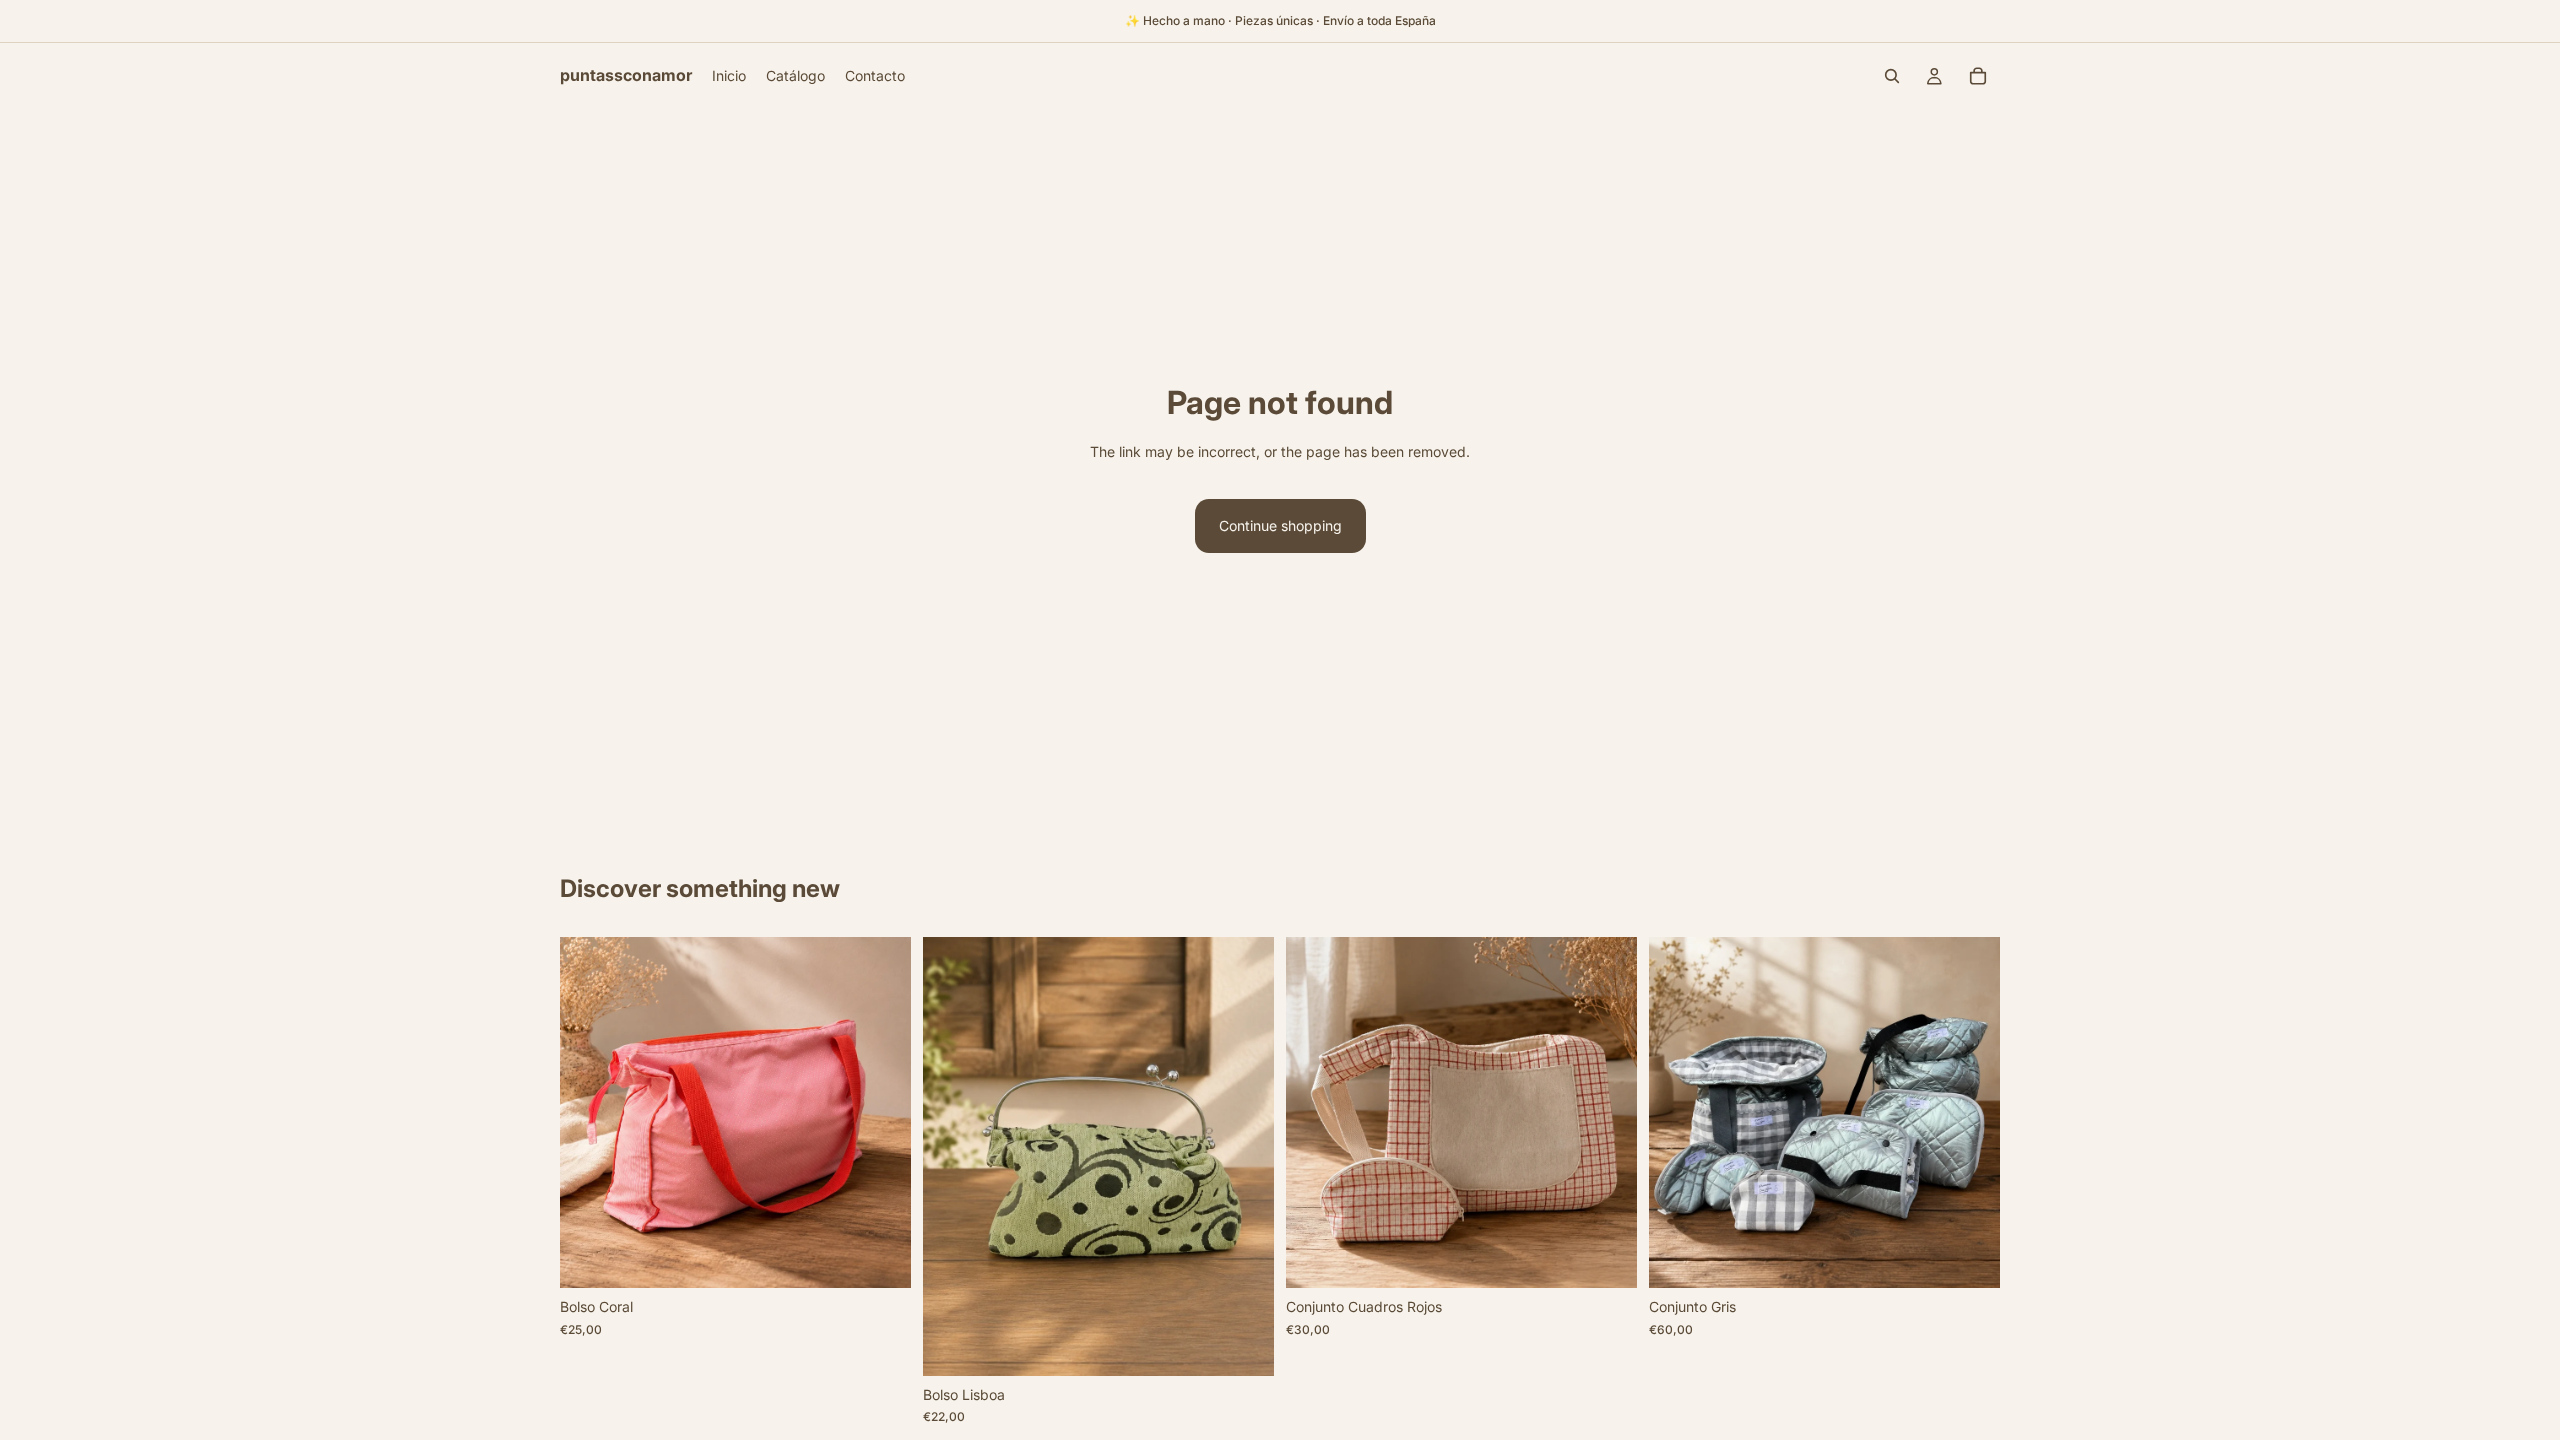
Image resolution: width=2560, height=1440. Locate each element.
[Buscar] (1892, 76)
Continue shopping (1280, 525)
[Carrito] (1978, 76)
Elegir (897, 1256)
